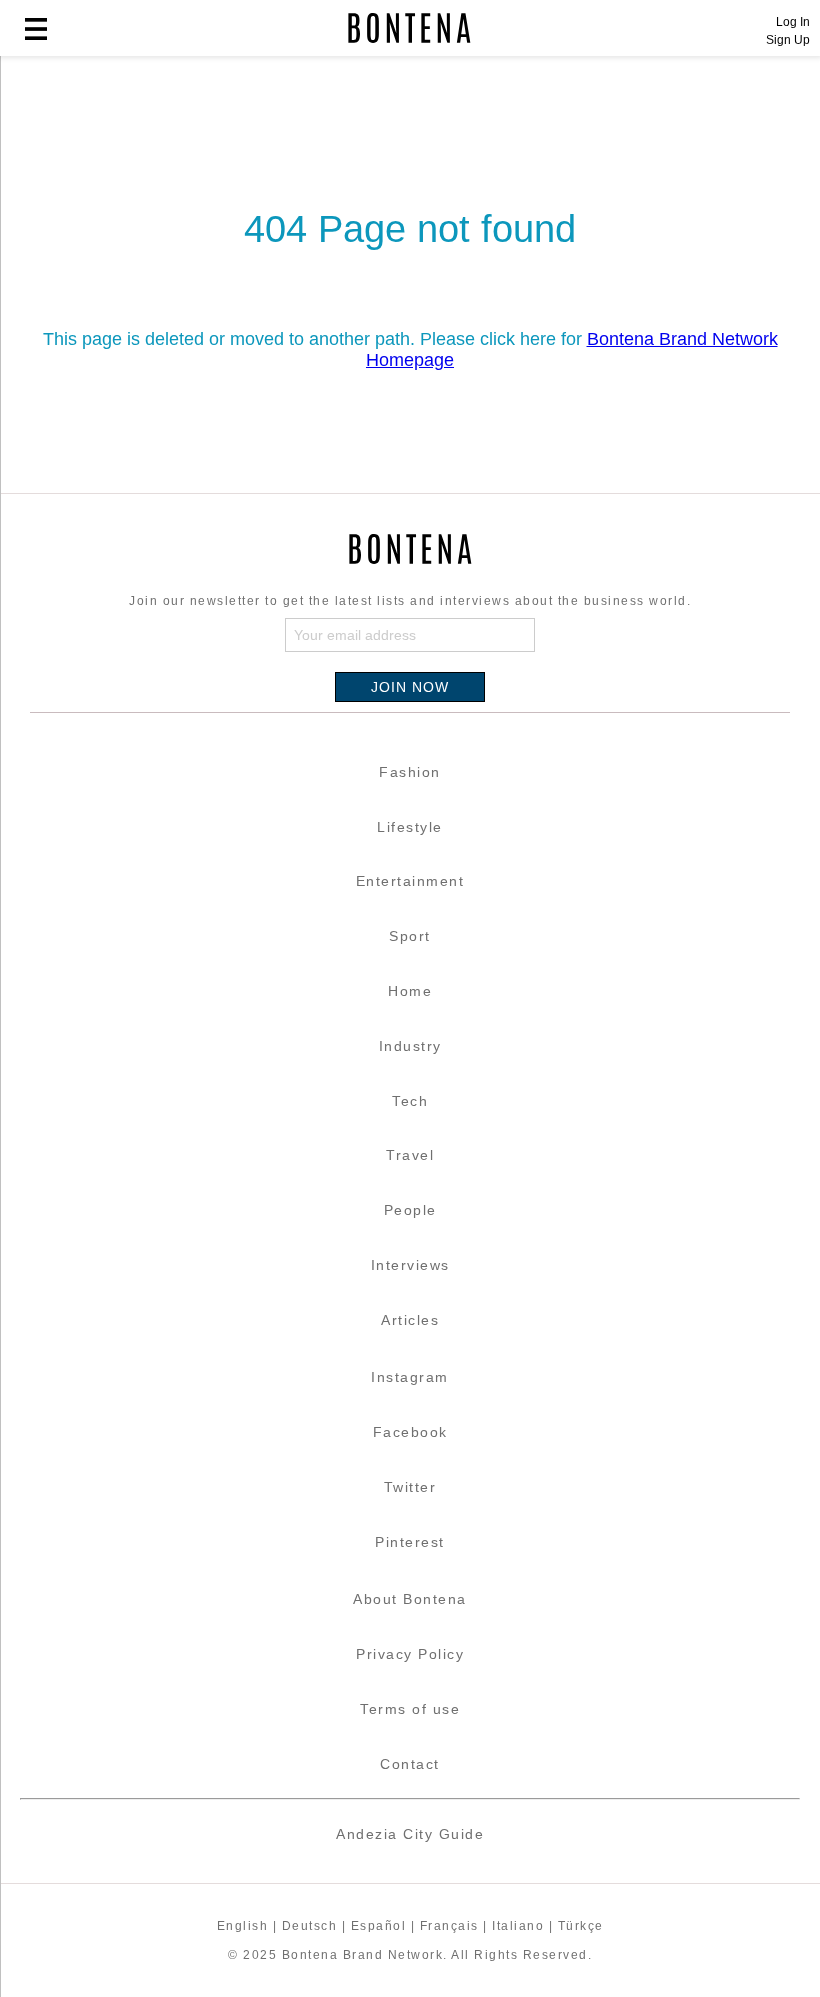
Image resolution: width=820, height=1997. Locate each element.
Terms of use (410, 1709)
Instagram (410, 1377)
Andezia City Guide (410, 1834)
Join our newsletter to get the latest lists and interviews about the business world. (410, 601)
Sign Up (788, 40)
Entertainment (410, 881)
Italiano (518, 1926)
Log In (793, 22)
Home (410, 991)
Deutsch (310, 1926)
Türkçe (581, 1926)
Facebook (410, 1432)
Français (449, 1926)
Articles (410, 1320)
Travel (410, 1155)
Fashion (410, 772)
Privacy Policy (410, 1654)
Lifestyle (410, 827)
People (410, 1210)
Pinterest (410, 1542)
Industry (410, 1046)
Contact (410, 1764)
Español (379, 1926)
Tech (410, 1101)
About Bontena (410, 1599)
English (243, 1926)
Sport (410, 936)
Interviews (410, 1265)
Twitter (410, 1487)
